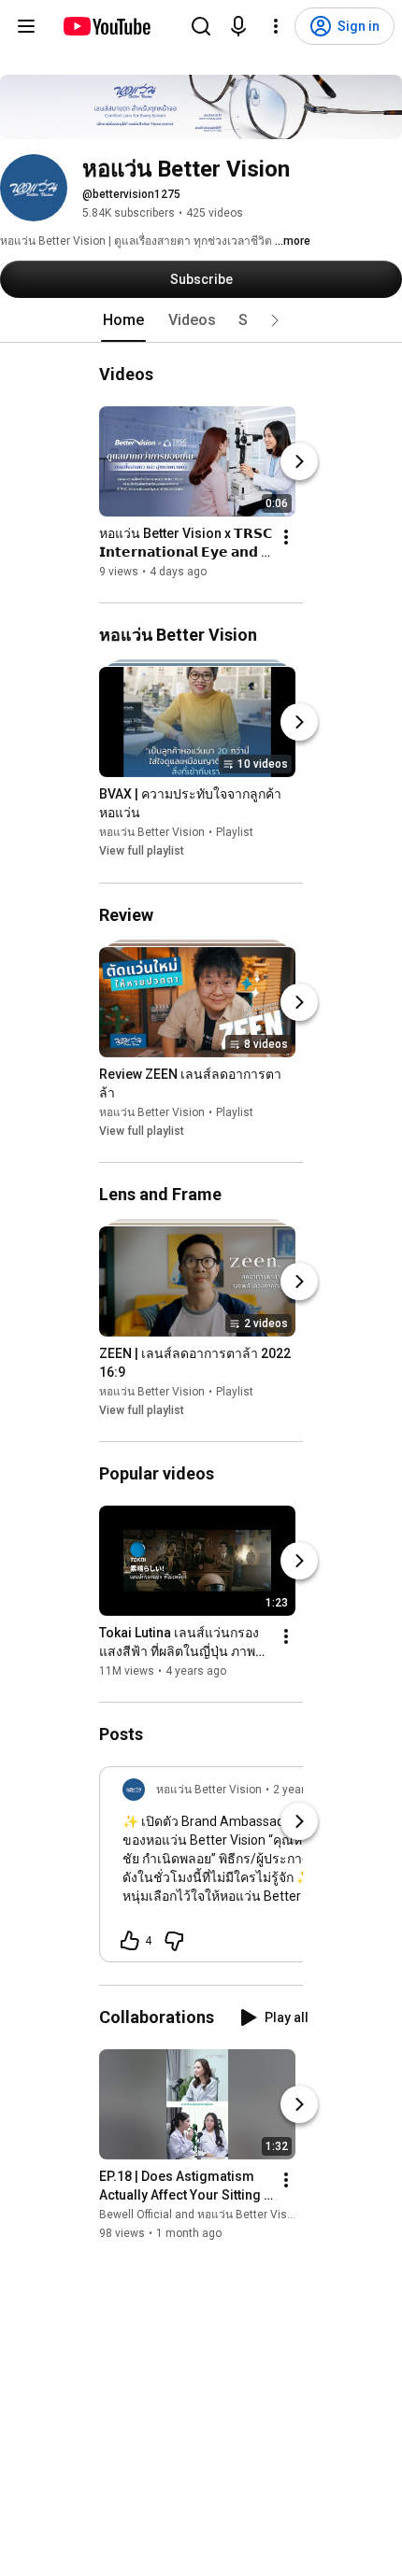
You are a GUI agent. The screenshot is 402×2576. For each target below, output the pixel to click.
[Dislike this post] (174, 1941)
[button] (275, 320)
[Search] (201, 26)
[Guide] (26, 26)
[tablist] (201, 320)
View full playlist (142, 852)
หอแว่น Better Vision (152, 833)
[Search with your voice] (238, 26)
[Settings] (276, 26)
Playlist (235, 833)
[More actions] (286, 537)
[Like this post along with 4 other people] (130, 1941)
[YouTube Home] (106, 26)
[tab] (123, 320)
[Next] (299, 461)
